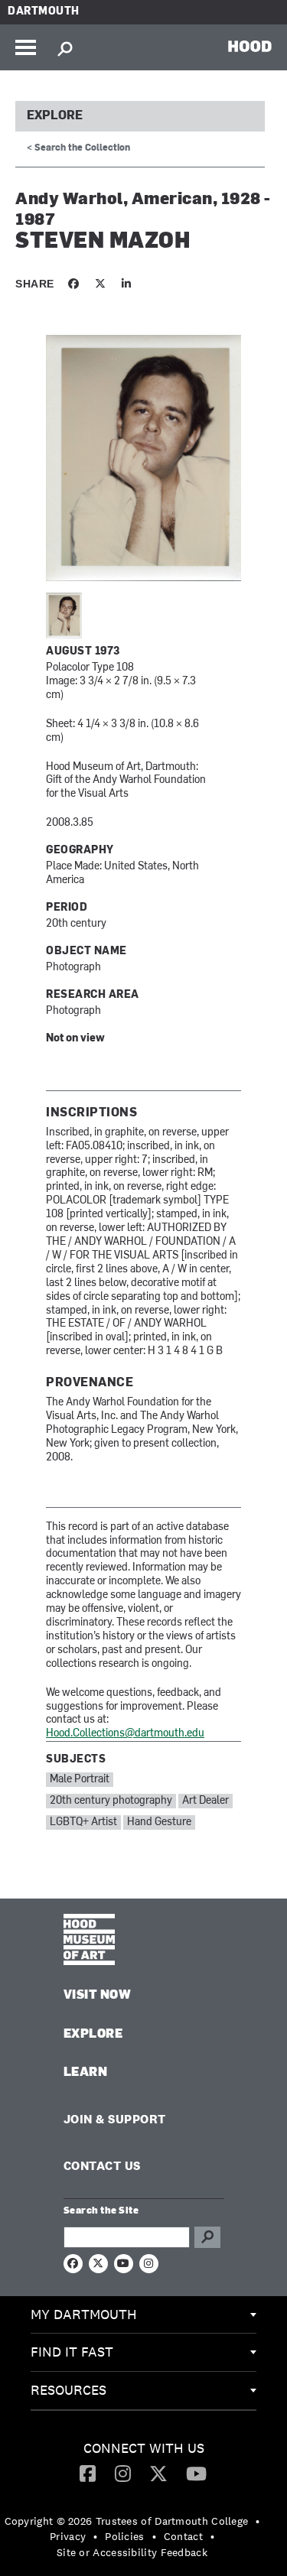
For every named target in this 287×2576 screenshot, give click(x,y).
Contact (183, 2536)
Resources (68, 2390)
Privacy (68, 2536)
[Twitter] (158, 2473)
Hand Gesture (159, 1822)
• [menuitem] (258, 2521)
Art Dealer (205, 1801)
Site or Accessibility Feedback (132, 2552)
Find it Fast (72, 2352)
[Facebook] (88, 2473)
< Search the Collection (78, 148)
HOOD (250, 46)
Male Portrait (80, 1780)
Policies (124, 2536)
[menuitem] (143, 2315)
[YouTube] (196, 2473)
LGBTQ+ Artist (83, 1822)
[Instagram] (123, 2473)
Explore (55, 116)
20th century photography (111, 1801)
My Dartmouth (84, 2314)
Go (207, 2237)
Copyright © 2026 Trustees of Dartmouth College (127, 2521)
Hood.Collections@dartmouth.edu (125, 1734)
